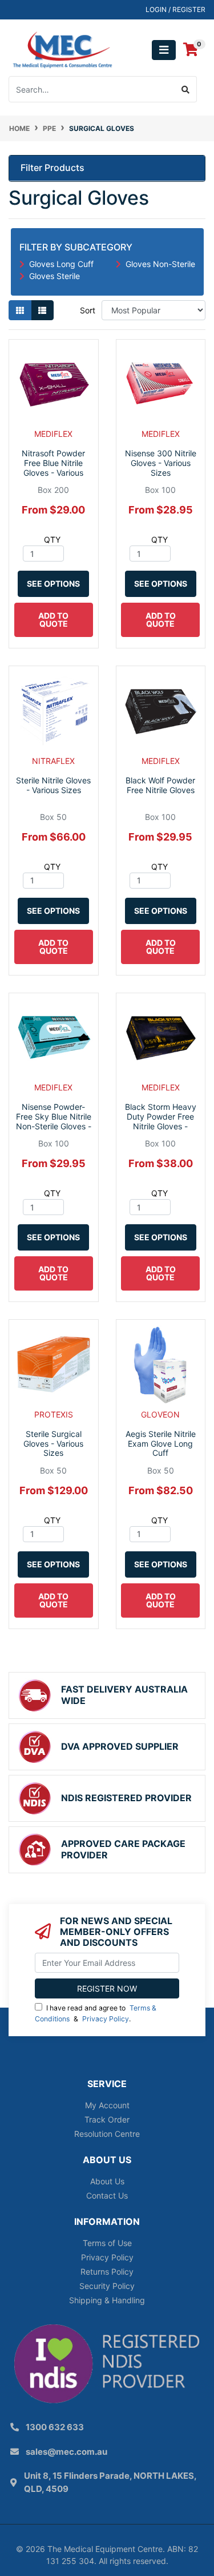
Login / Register (175, 9)
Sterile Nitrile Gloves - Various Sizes (53, 785)
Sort (88, 310)
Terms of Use (107, 2243)
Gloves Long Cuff (61, 264)
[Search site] (186, 89)
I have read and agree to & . (96, 2013)
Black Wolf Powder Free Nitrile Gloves (160, 785)
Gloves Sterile (54, 276)
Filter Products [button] (53, 168)
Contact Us (107, 2195)
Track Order (107, 2119)
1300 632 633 (55, 2427)
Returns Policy (107, 2272)
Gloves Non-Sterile (160, 264)
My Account (107, 2105)
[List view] (42, 310)
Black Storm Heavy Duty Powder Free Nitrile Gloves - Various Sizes (161, 1121)
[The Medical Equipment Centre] (62, 49)
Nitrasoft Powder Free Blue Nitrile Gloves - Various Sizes (53, 467)
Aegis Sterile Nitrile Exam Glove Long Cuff (161, 1444)
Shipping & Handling (107, 2300)
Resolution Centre (107, 2134)
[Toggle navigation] (164, 50)
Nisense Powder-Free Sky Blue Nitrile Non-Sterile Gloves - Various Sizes (54, 1121)
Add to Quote (53, 620)
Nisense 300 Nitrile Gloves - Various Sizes (161, 463)
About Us (107, 2181)
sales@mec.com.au (66, 2452)
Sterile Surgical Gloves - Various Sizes (53, 1444)
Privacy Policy (106, 2019)
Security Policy (107, 2286)
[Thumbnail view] (20, 310)
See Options (53, 584)
